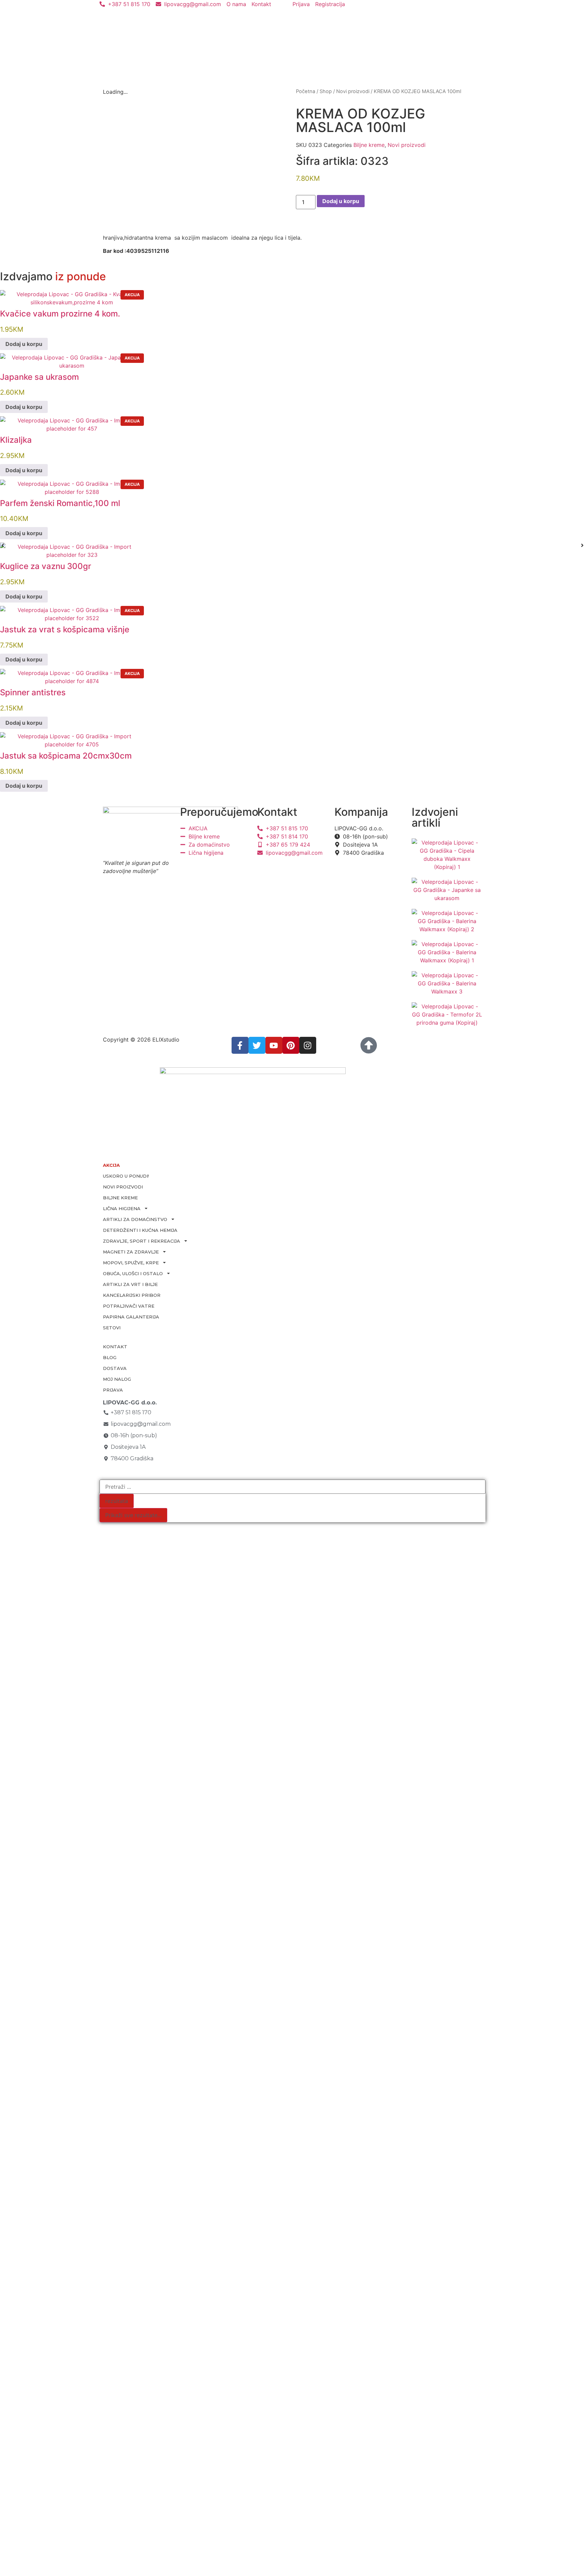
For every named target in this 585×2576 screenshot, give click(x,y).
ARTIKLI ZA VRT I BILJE (130, 1284)
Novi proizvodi (353, 91)
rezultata (117, 1501)
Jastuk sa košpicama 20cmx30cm (66, 756)
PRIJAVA (113, 1390)
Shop (326, 91)
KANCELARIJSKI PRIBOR (132, 1295)
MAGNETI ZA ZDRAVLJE (131, 1252)
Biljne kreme (369, 145)
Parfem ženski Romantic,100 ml (60, 503)
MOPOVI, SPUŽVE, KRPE (131, 1263)
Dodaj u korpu (341, 201)
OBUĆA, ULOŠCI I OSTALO (133, 1273)
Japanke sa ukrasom (39, 377)
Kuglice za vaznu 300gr (46, 566)
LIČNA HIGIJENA (122, 1208)
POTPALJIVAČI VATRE (129, 1306)
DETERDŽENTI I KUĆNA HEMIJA (140, 1230)
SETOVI (112, 1328)
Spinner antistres (33, 692)
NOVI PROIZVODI (123, 1187)
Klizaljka (16, 440)
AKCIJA (111, 1165)
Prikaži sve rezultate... (133, 1515)
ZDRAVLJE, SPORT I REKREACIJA (142, 1241)
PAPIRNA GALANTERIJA (131, 1317)
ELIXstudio (166, 1040)
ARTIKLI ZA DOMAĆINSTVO (135, 1219)
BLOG (110, 1357)
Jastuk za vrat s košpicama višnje (65, 629)
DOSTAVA (115, 1368)
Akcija (132, 295)
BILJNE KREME (120, 1198)
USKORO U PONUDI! (126, 1176)
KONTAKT (115, 1347)
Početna (306, 91)
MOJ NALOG (117, 1379)
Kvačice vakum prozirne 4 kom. (60, 314)
